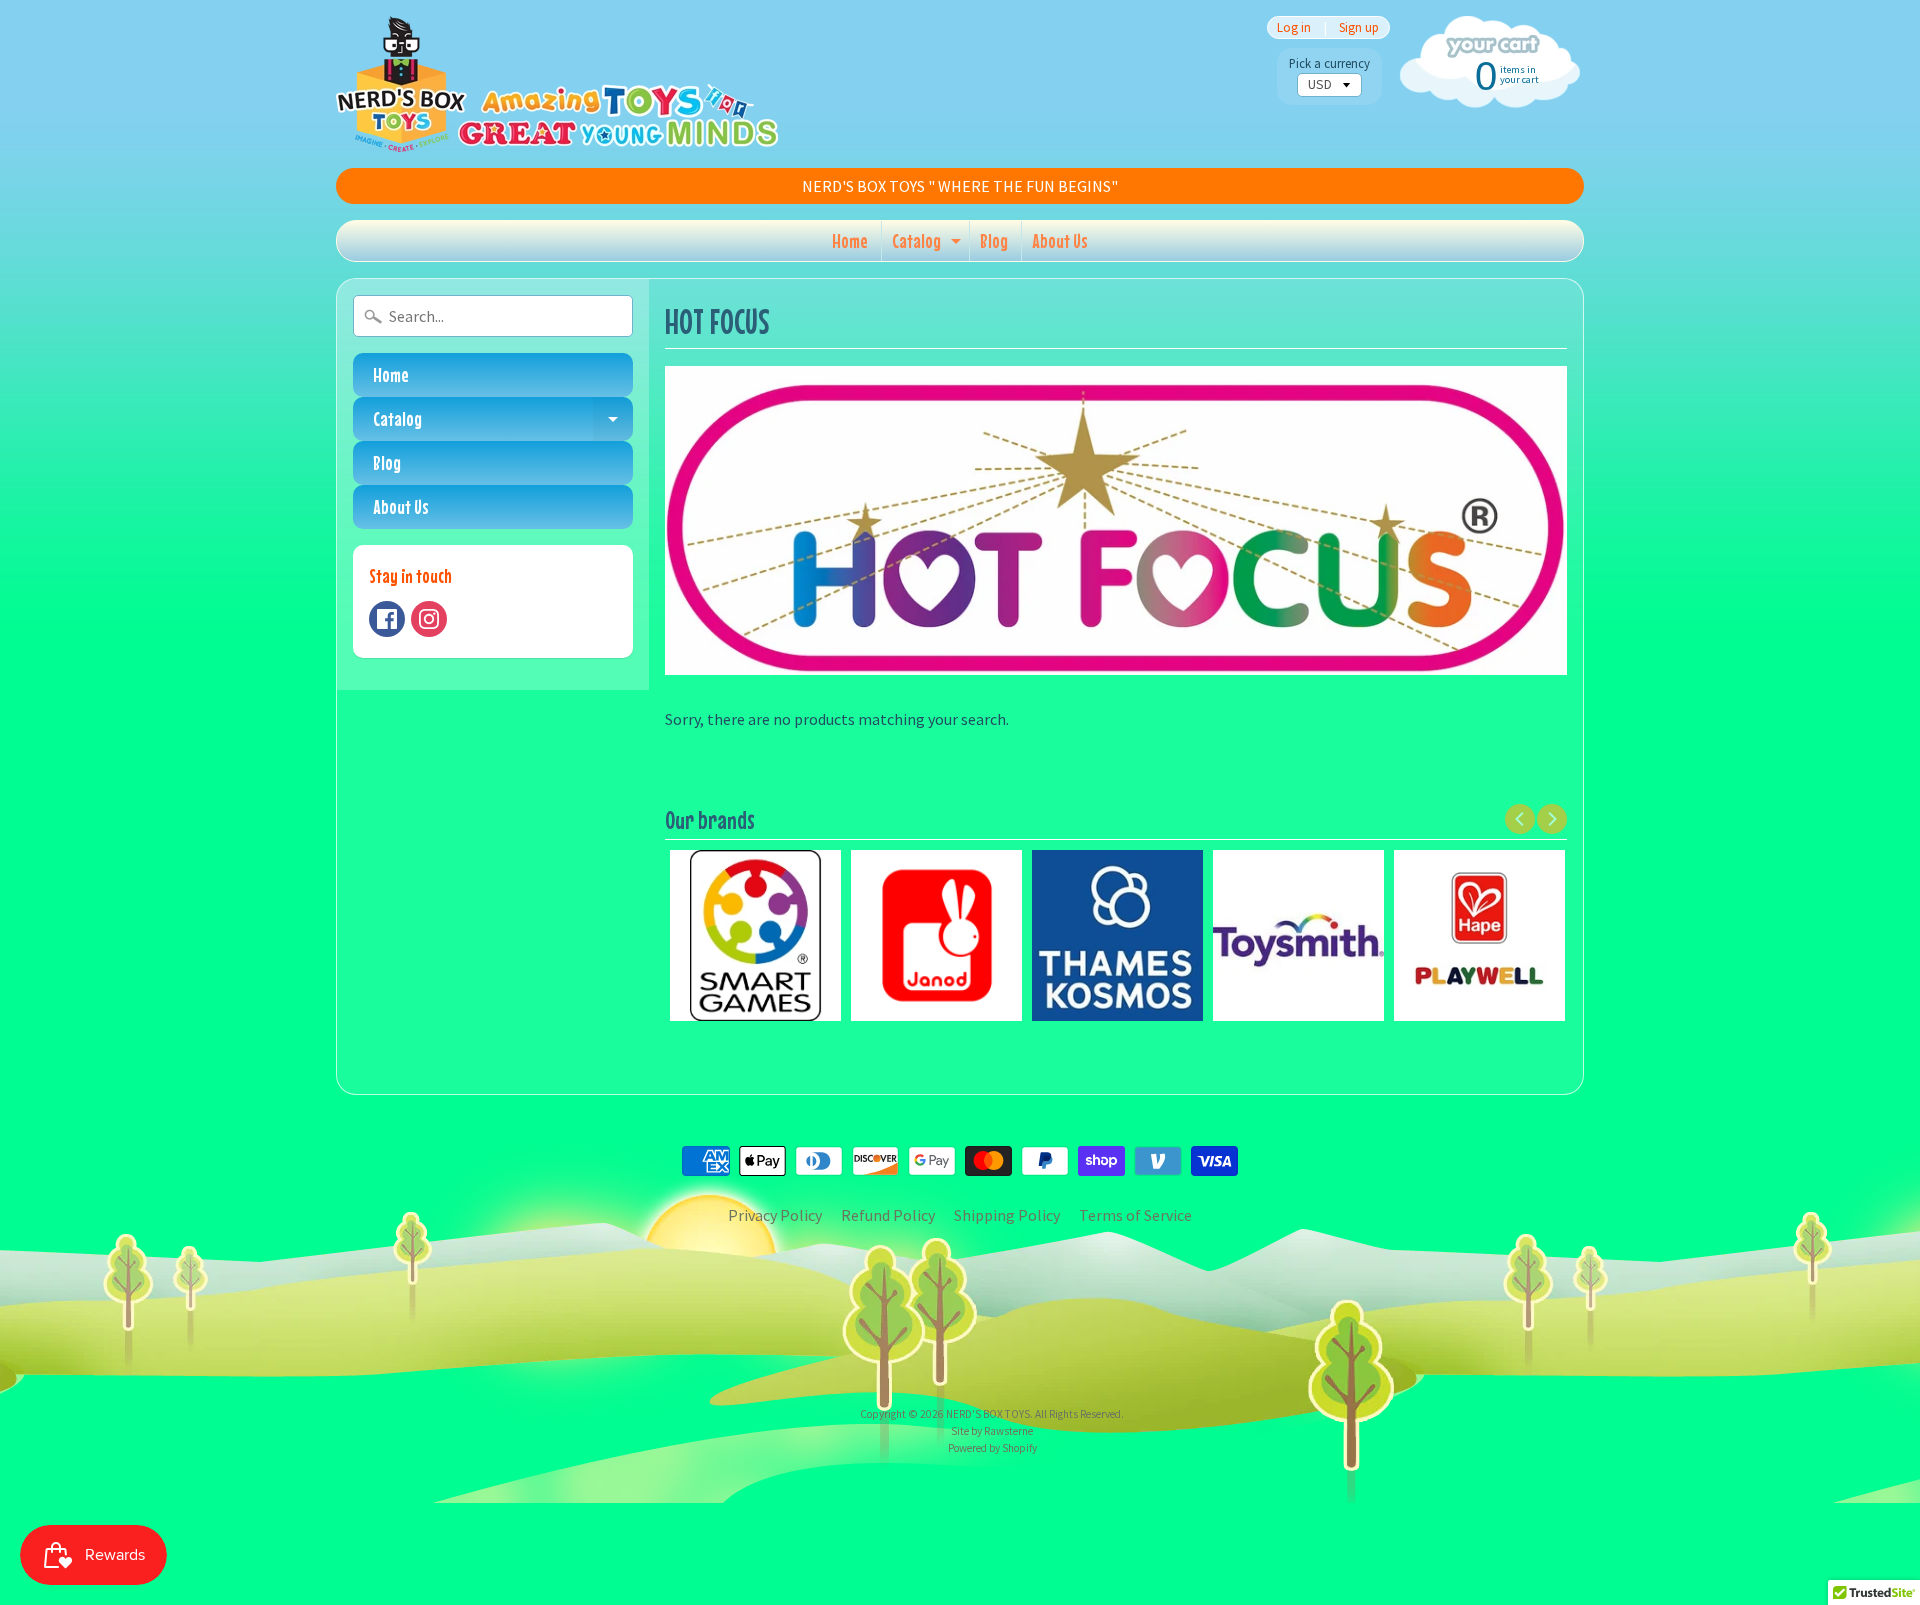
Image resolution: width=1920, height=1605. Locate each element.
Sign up (1359, 27)
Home (850, 240)
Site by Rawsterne (992, 1431)
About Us (1060, 240)
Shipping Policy (1007, 1215)
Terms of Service (1135, 1215)
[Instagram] (429, 619)
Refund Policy (888, 1215)
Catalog (929, 245)
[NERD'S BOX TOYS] (557, 84)
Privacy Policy (775, 1215)
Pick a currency (1329, 63)
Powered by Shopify (992, 1448)
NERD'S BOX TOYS (988, 1414)
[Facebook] (387, 619)
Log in (1294, 27)
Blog (994, 240)
